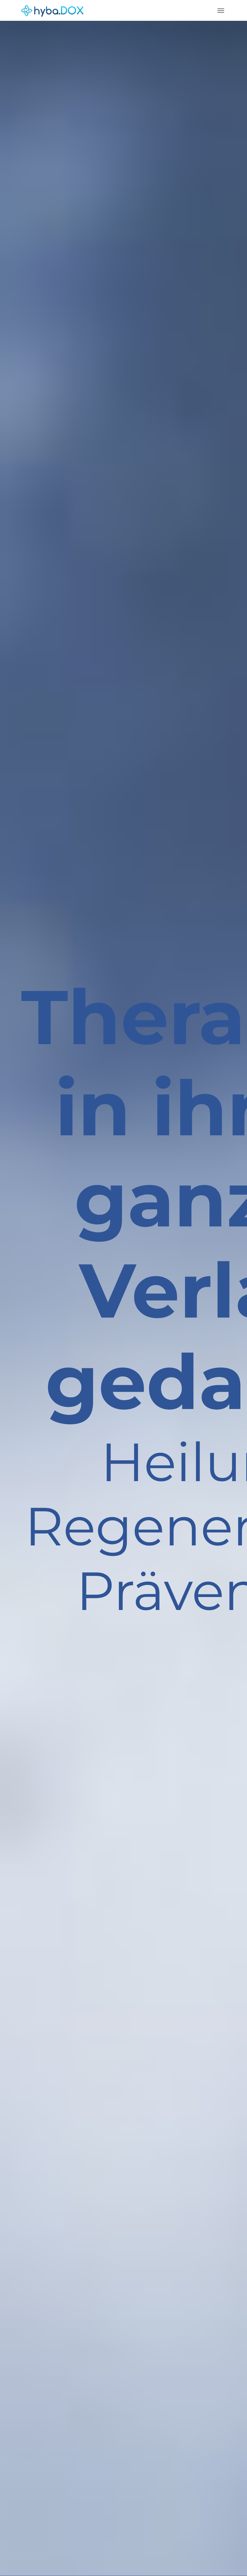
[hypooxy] (52, 10)
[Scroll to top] (234, 2563)
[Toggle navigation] (221, 11)
